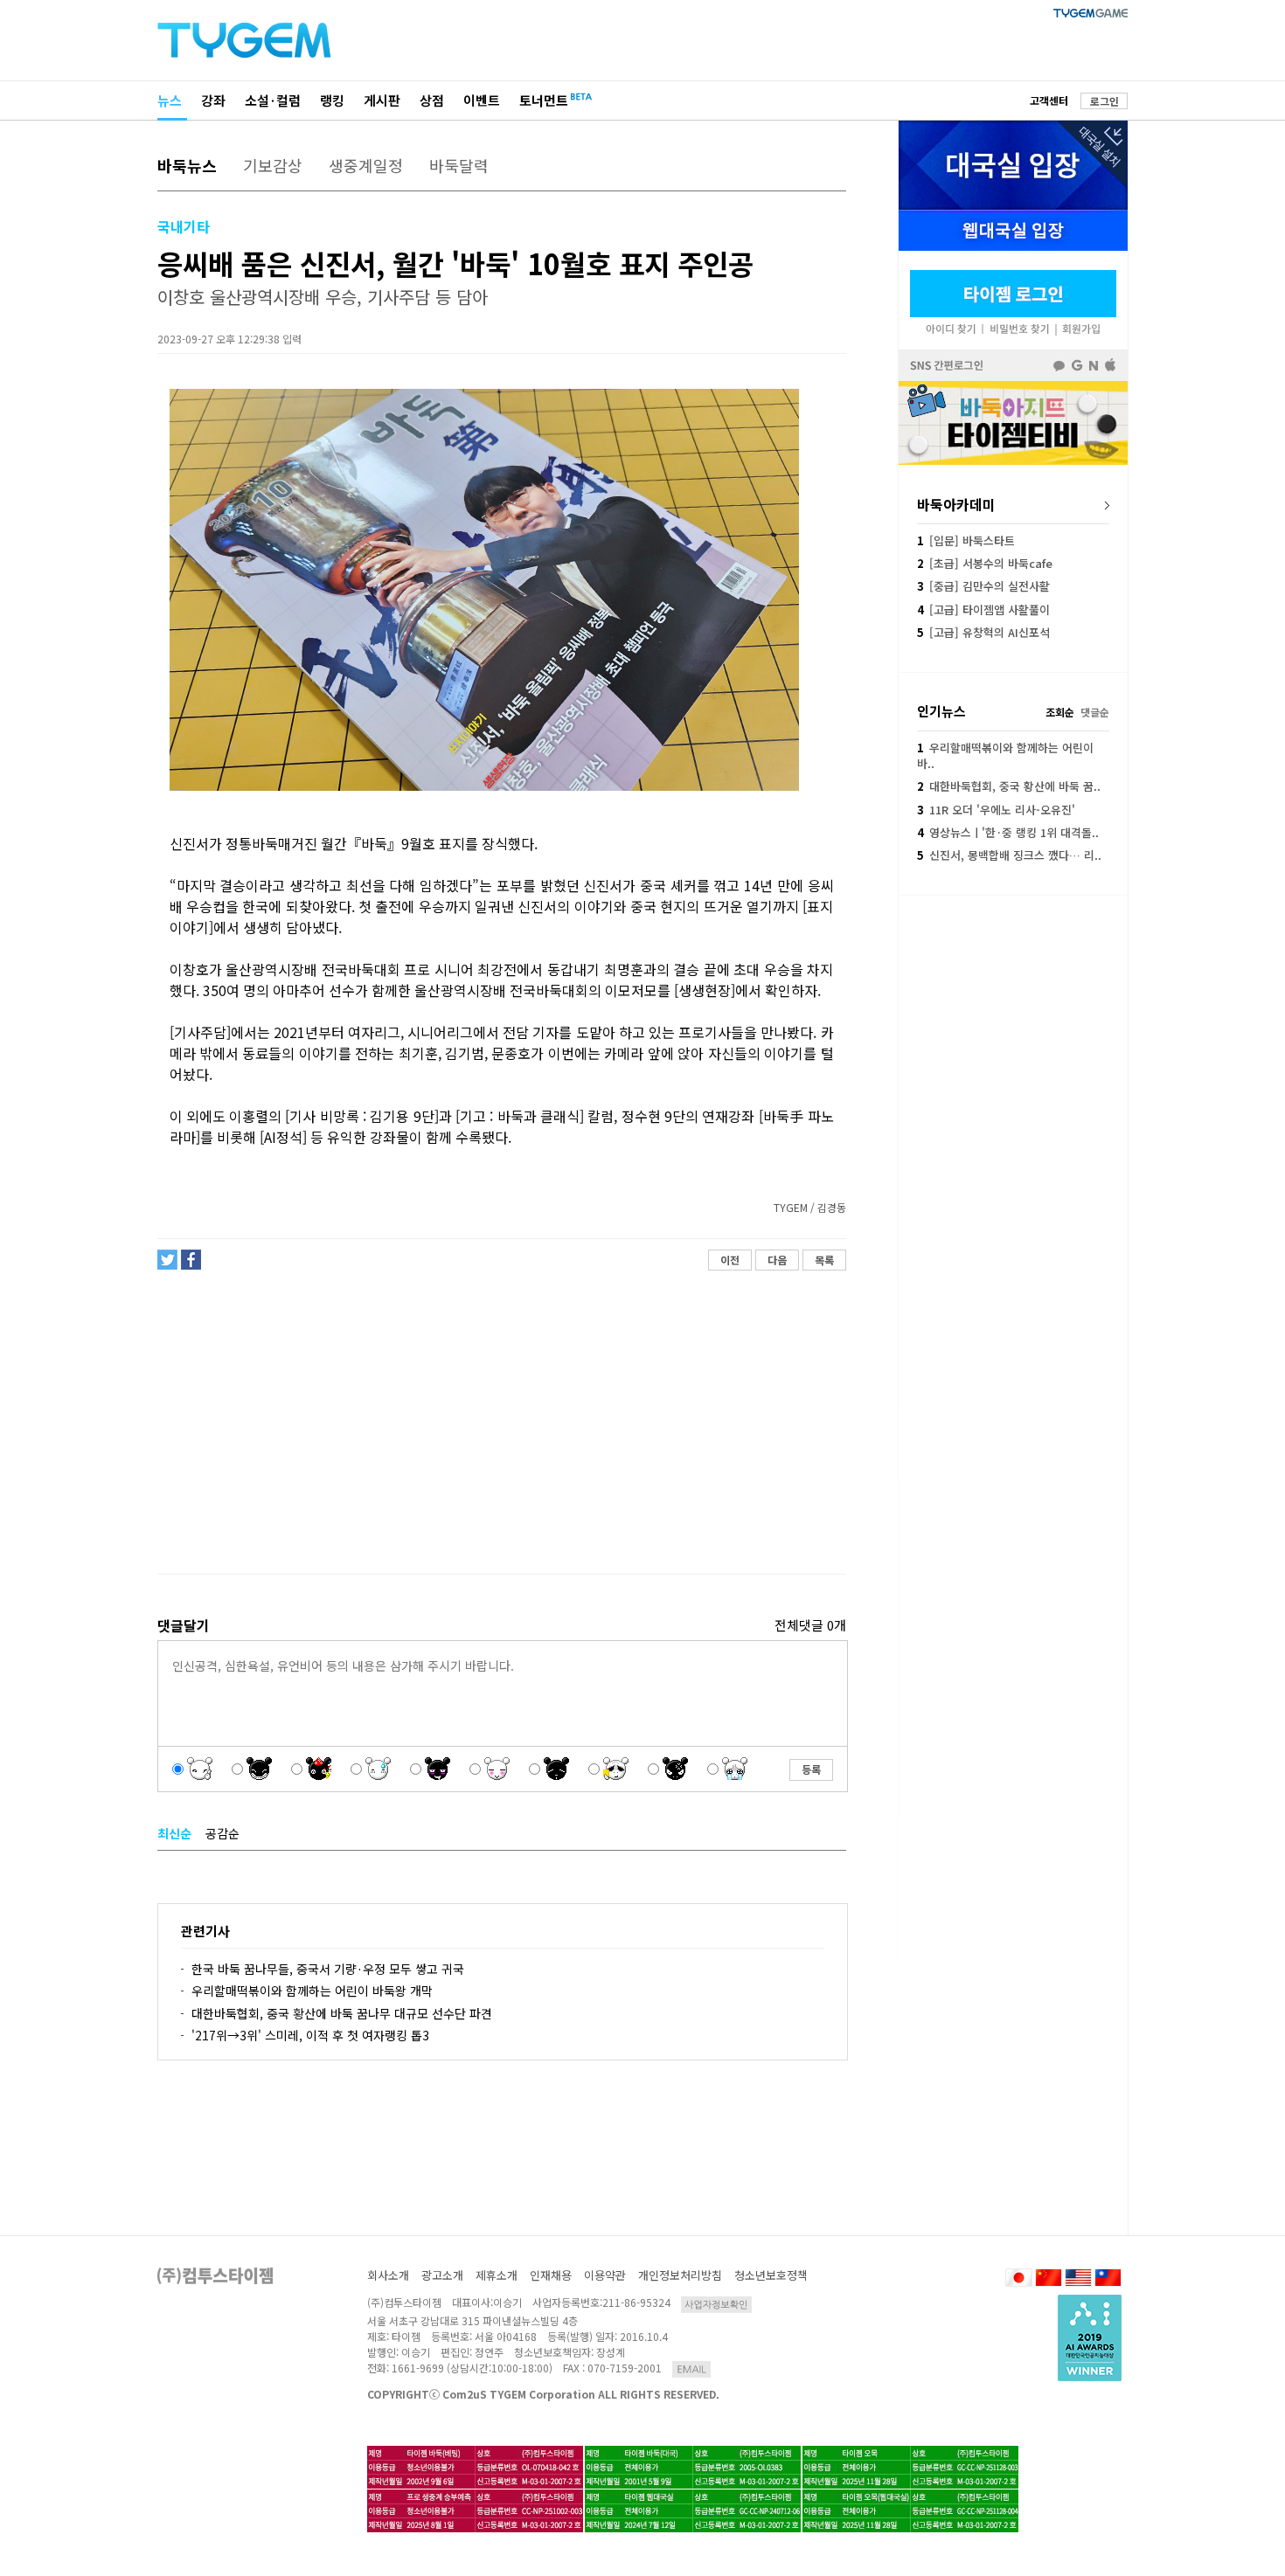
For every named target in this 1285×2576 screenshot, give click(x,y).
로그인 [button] (1104, 101)
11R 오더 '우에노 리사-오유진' (996, 810)
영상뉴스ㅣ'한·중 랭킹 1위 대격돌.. (1008, 832)
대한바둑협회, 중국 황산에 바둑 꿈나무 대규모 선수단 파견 (342, 2013)
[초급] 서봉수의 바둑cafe (985, 563)
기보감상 (273, 165)
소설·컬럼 (273, 100)
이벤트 (482, 100)
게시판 (382, 100)
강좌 (213, 100)
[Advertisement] (501, 1423)
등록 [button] (811, 1769)
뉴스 (170, 100)
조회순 (1060, 712)
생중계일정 (366, 165)
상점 (432, 100)
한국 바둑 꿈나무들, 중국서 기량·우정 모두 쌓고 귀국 (328, 1969)
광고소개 (442, 2275)
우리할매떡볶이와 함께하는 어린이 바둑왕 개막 (312, 1991)
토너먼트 (544, 100)
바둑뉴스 (187, 165)
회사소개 (388, 2275)
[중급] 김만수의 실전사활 (983, 586)
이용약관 (605, 2275)
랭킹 (332, 100)
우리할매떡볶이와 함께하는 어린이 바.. (1005, 755)
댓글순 (1095, 712)
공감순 (222, 1833)
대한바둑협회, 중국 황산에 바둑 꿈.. (1009, 786)
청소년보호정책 (771, 2275)
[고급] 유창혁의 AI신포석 (983, 632)
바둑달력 (459, 165)
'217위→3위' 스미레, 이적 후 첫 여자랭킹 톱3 (310, 2035)
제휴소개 (497, 2275)
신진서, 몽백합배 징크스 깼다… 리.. (1009, 855)
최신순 (174, 1833)
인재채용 (551, 2275)
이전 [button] (730, 1260)
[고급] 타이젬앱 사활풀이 (983, 609)
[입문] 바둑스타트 (966, 540)
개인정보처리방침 (680, 2275)
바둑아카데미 (956, 504)
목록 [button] (824, 1260)
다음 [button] (777, 1260)
